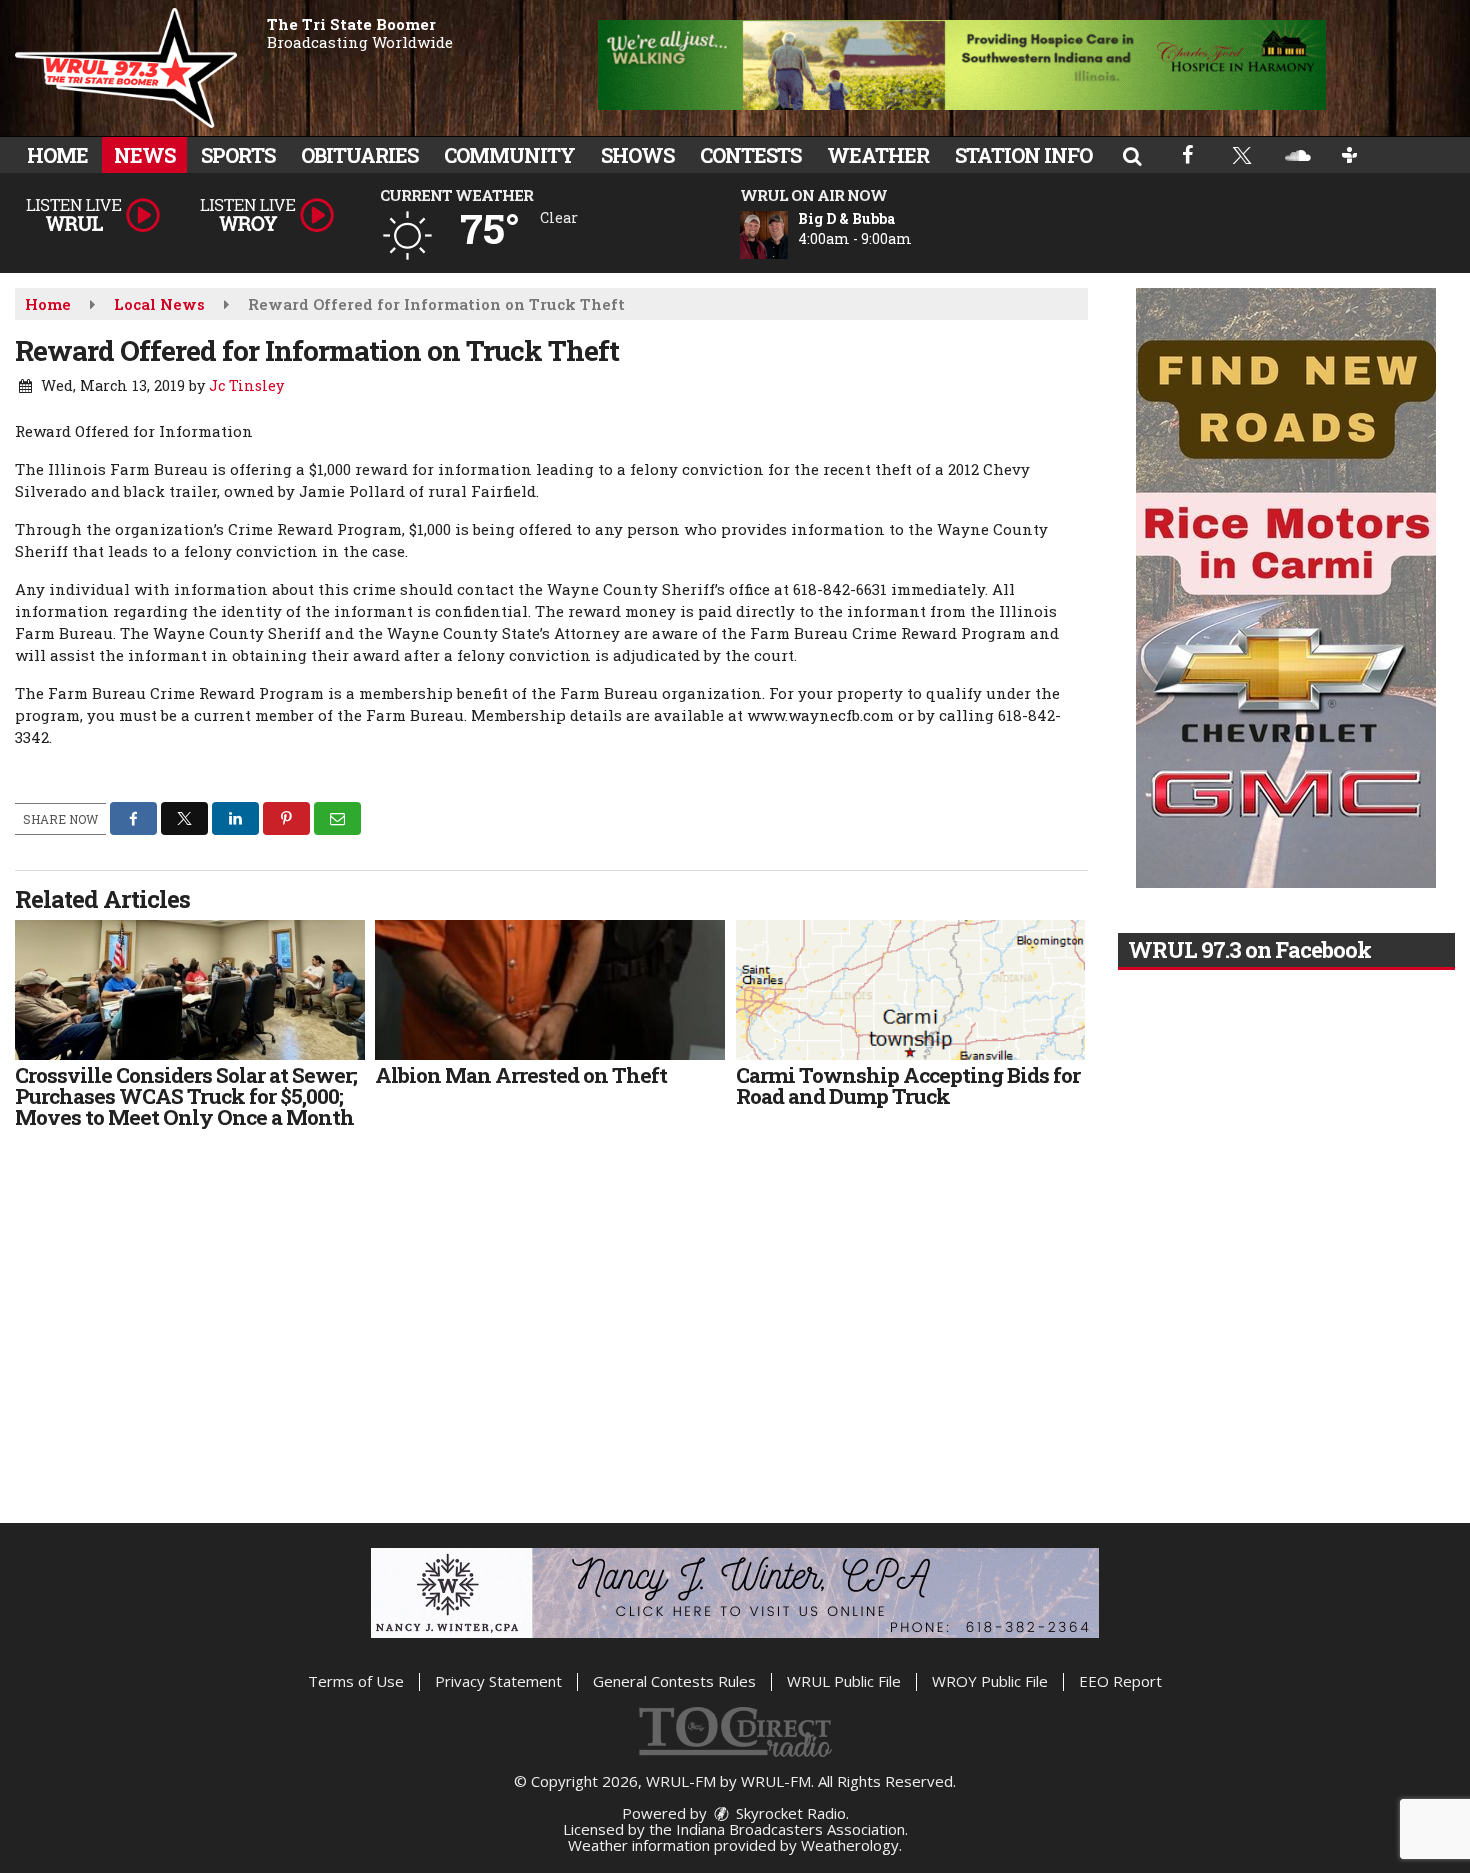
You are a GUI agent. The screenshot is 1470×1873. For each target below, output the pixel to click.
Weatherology (850, 1845)
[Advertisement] (962, 65)
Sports (238, 155)
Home (57, 155)
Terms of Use (356, 1681)
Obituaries (359, 155)
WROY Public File (990, 1681)
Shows (637, 155)
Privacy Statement (498, 1681)
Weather (878, 155)
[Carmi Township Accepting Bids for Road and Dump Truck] (911, 990)
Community (509, 155)
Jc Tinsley (246, 385)
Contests (750, 155)
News (144, 155)
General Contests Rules (674, 1681)
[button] (1132, 155)
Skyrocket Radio (789, 1813)
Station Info (1023, 155)
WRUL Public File (844, 1681)
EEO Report (1120, 1681)
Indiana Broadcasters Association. (792, 1829)
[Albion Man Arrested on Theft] (550, 990)
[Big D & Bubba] (788, 235)
